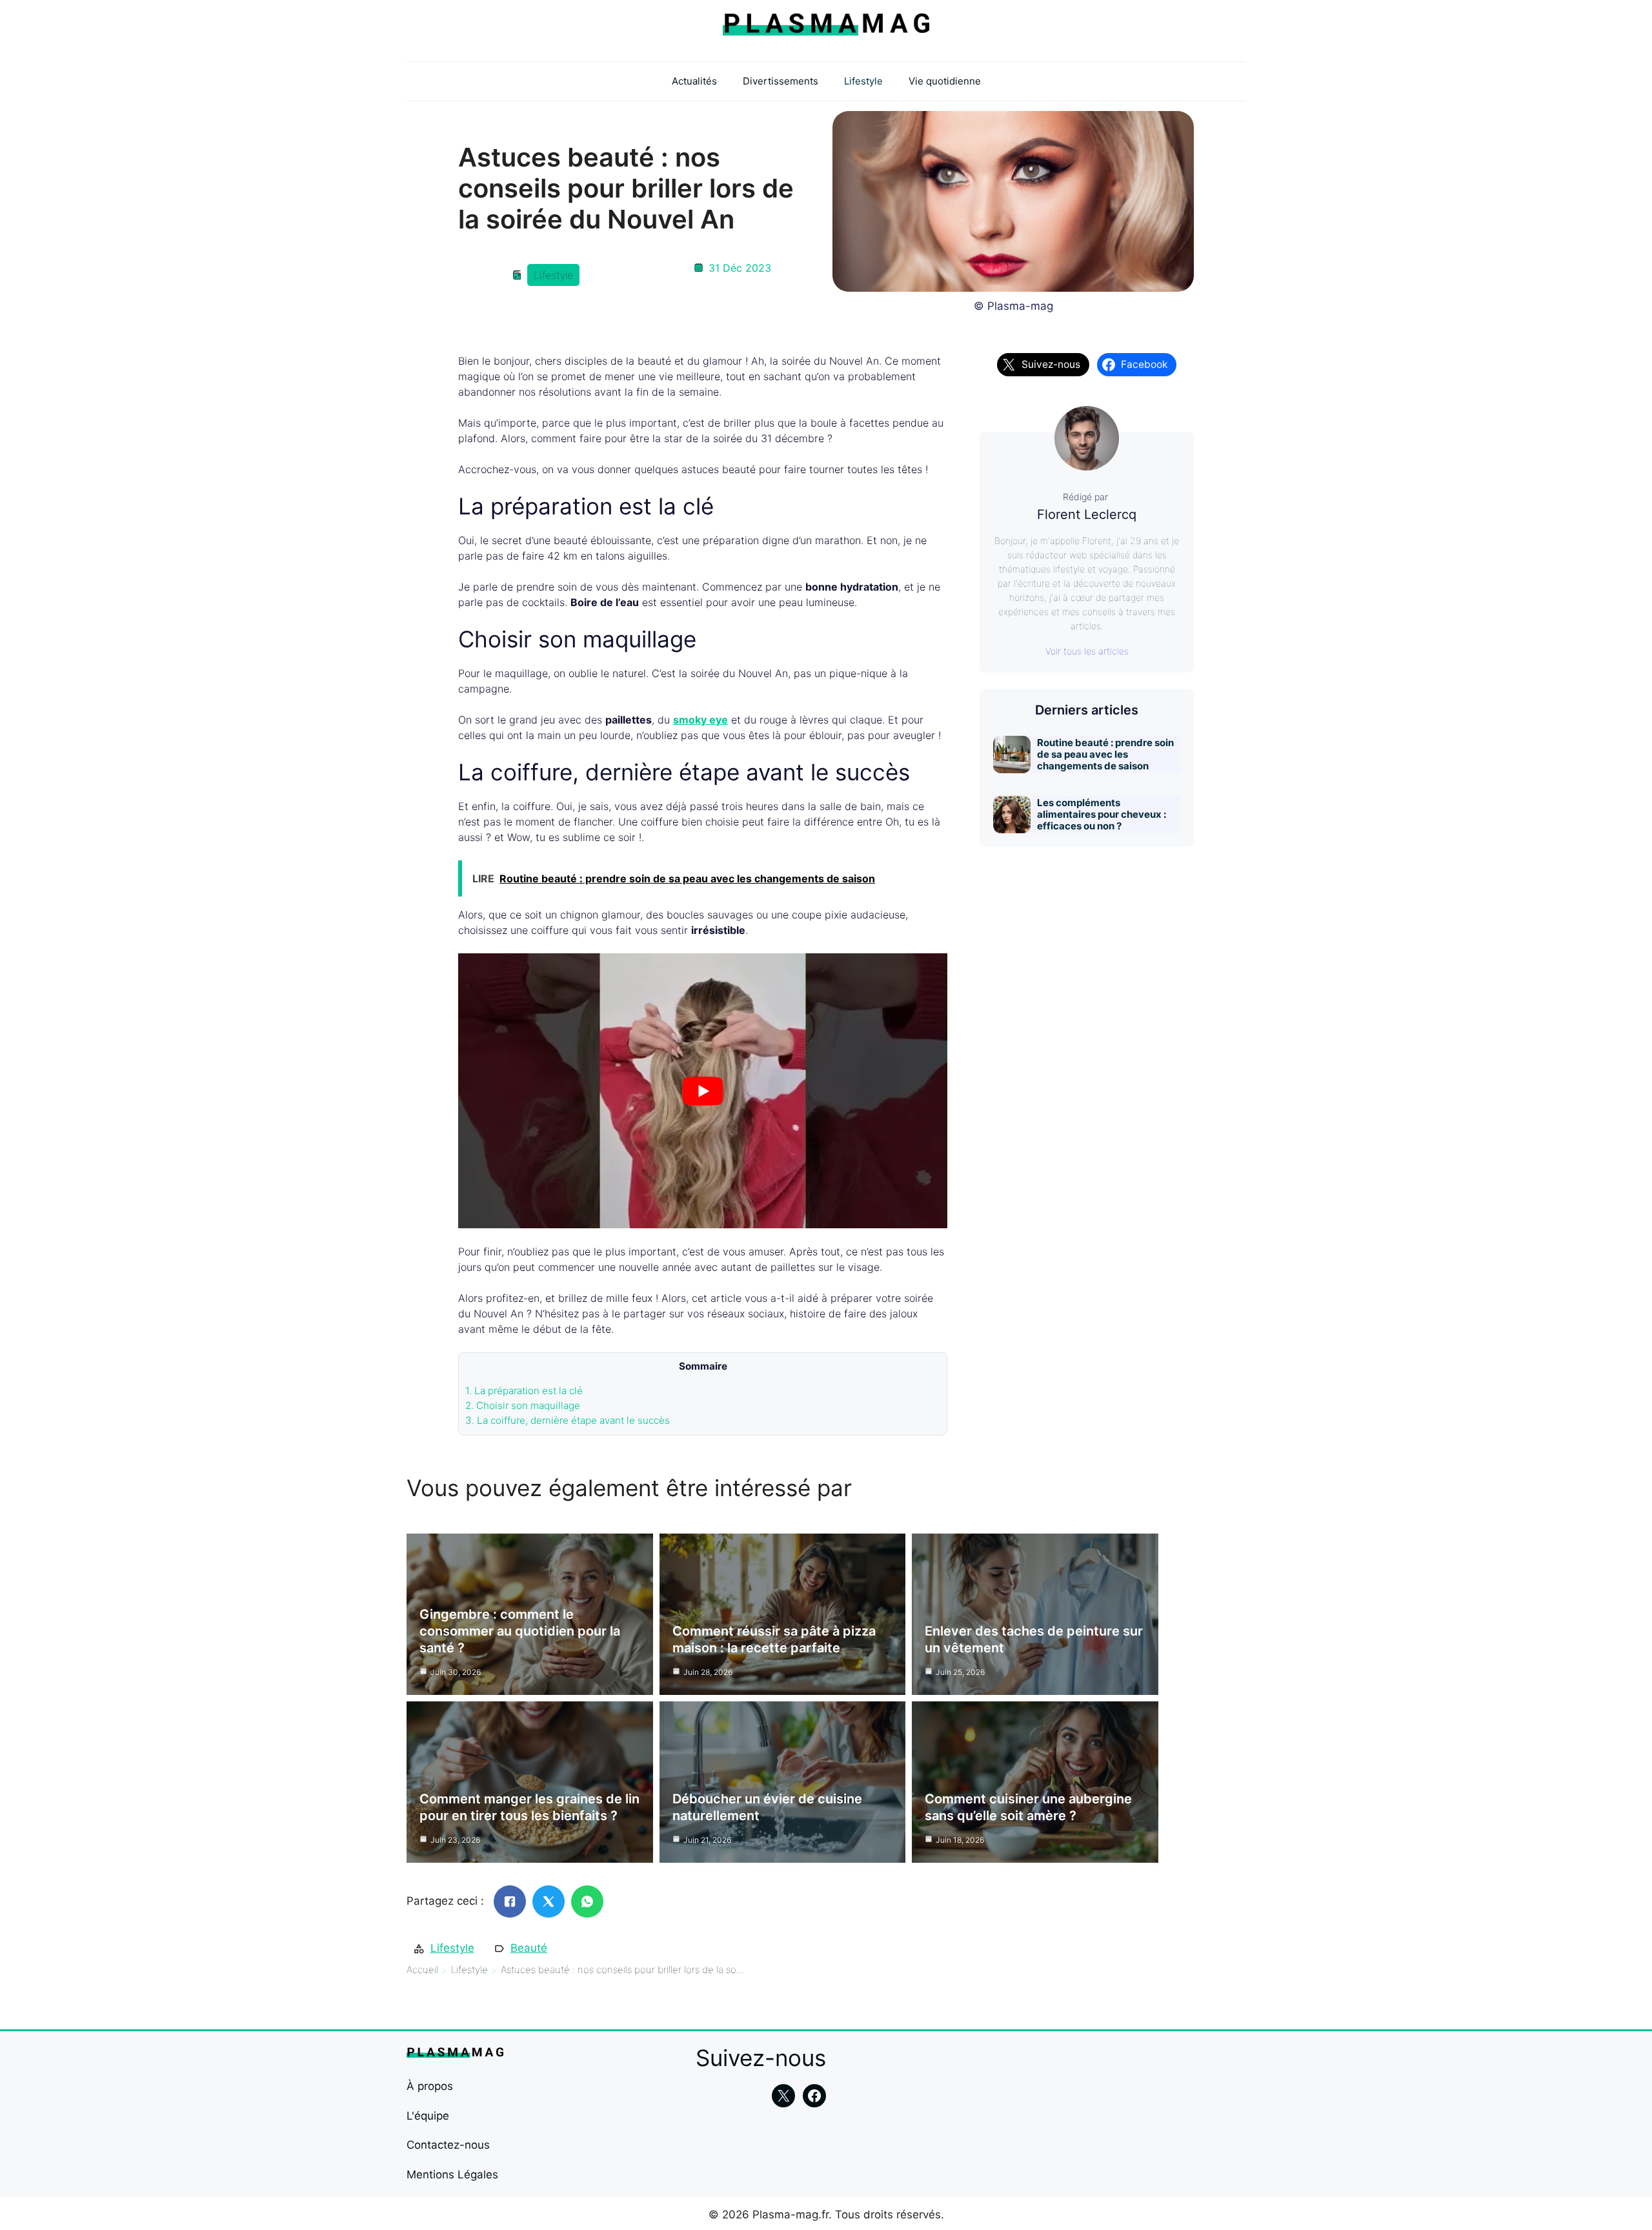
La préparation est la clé (524, 1391)
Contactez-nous (448, 2145)
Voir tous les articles (1087, 651)
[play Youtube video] (703, 1091)
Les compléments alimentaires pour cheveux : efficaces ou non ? (1102, 814)
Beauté (529, 1948)
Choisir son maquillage (523, 1405)
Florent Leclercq (1087, 514)
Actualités (694, 81)
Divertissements (781, 81)
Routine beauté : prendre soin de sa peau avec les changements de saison (1105, 754)
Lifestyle (863, 81)
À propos (430, 2086)
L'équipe (428, 2116)
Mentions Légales (452, 2174)
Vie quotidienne (945, 81)
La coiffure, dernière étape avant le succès (568, 1420)
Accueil (422, 1970)
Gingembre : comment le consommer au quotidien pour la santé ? (520, 1631)
